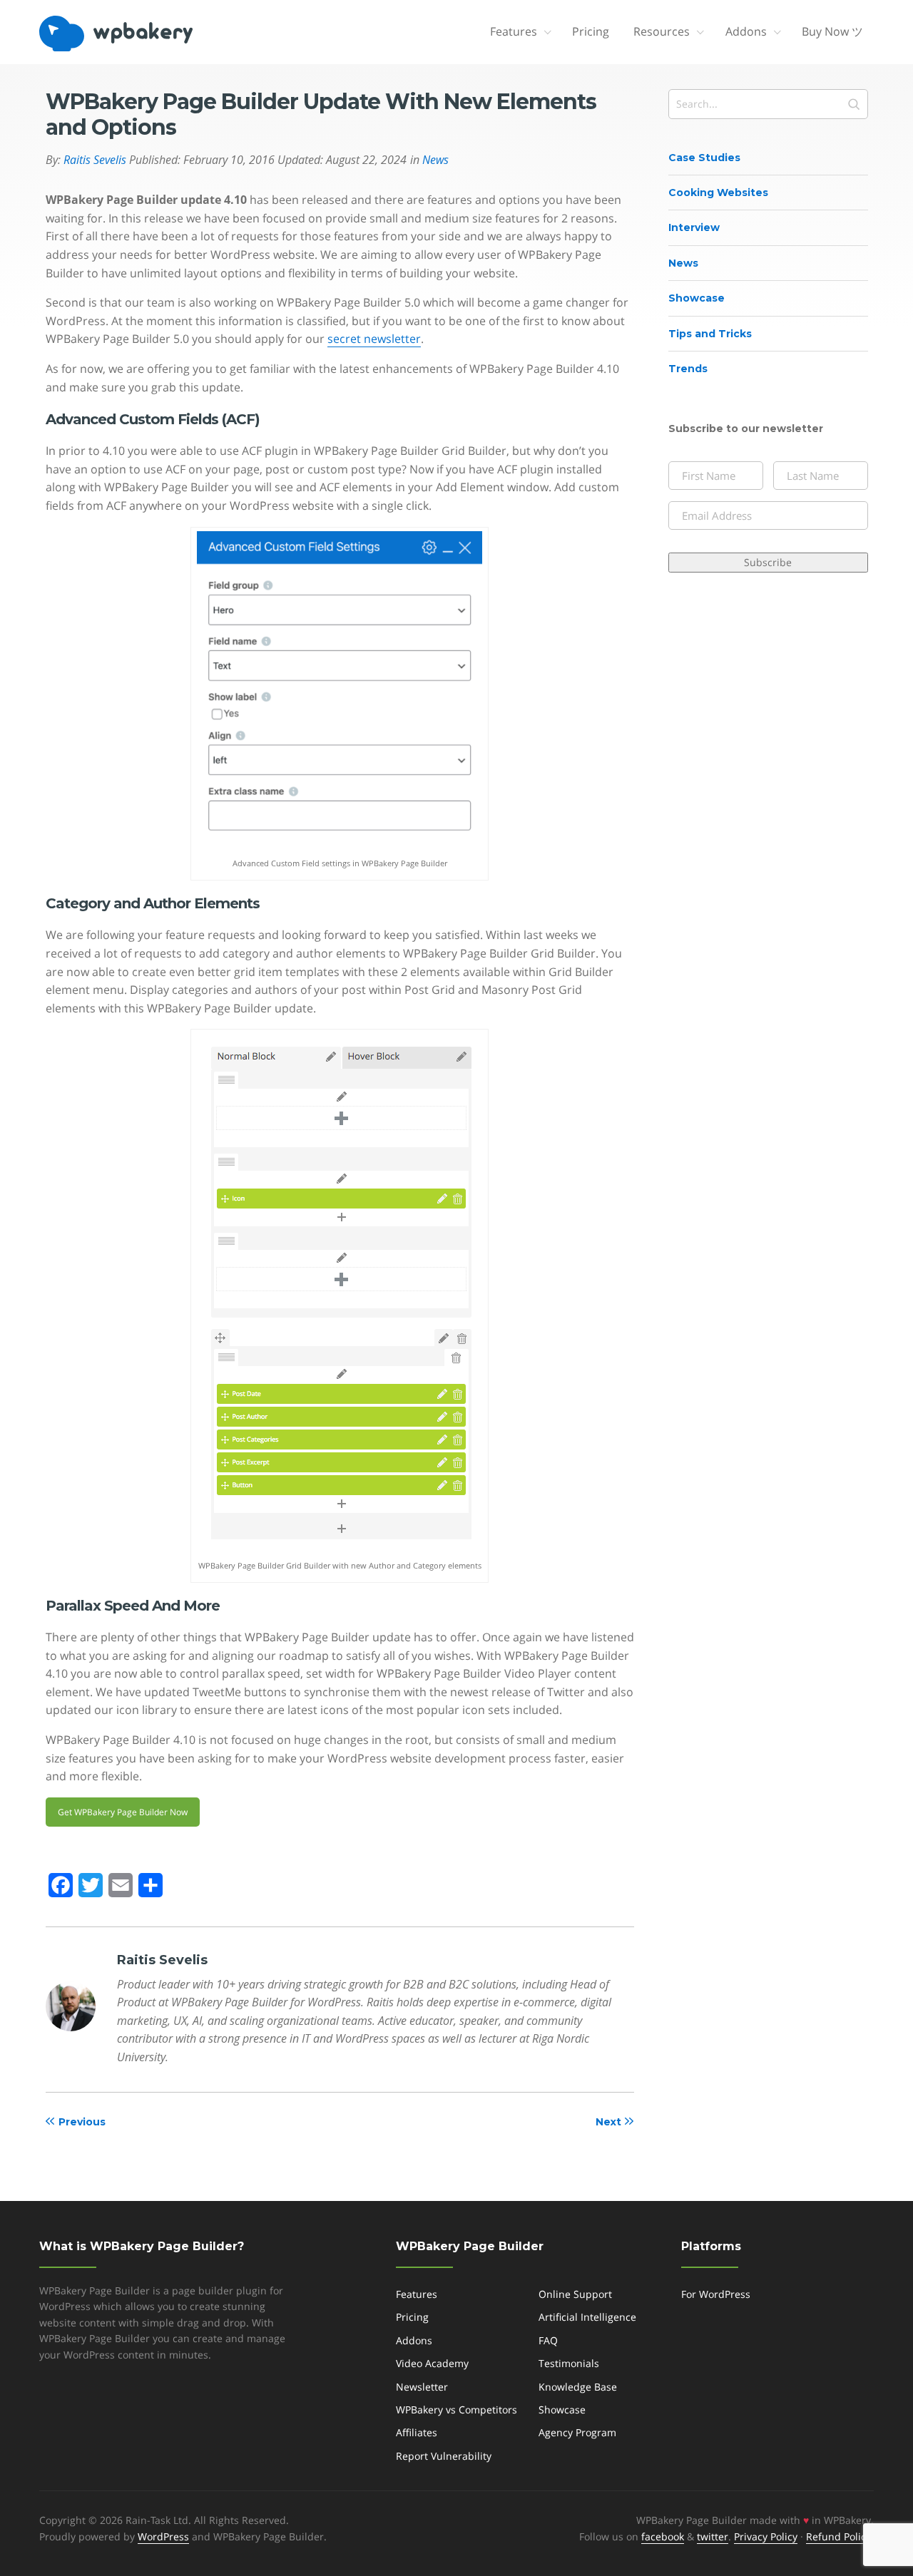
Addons (746, 31)
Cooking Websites (718, 193)
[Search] (854, 104)
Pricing (591, 31)
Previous (82, 2122)
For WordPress (716, 2294)
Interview (694, 227)
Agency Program (577, 2432)
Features (514, 31)
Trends (688, 369)
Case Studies (704, 158)
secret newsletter (374, 339)
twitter (713, 2536)
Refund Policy (838, 2536)
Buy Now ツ (832, 31)
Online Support (575, 2294)
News (683, 263)
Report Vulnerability (444, 2456)
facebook (663, 2536)
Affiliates (417, 2432)
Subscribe (768, 562)
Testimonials (569, 2363)
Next (608, 2122)
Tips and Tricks (710, 334)
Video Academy (432, 2363)
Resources (662, 31)
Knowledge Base (578, 2387)
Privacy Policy (766, 2536)
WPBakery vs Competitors (456, 2410)
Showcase (697, 298)
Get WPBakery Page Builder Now (123, 1812)
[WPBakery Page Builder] (139, 34)
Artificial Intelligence (587, 2317)
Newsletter (422, 2387)
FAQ (548, 2340)
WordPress (163, 2536)
